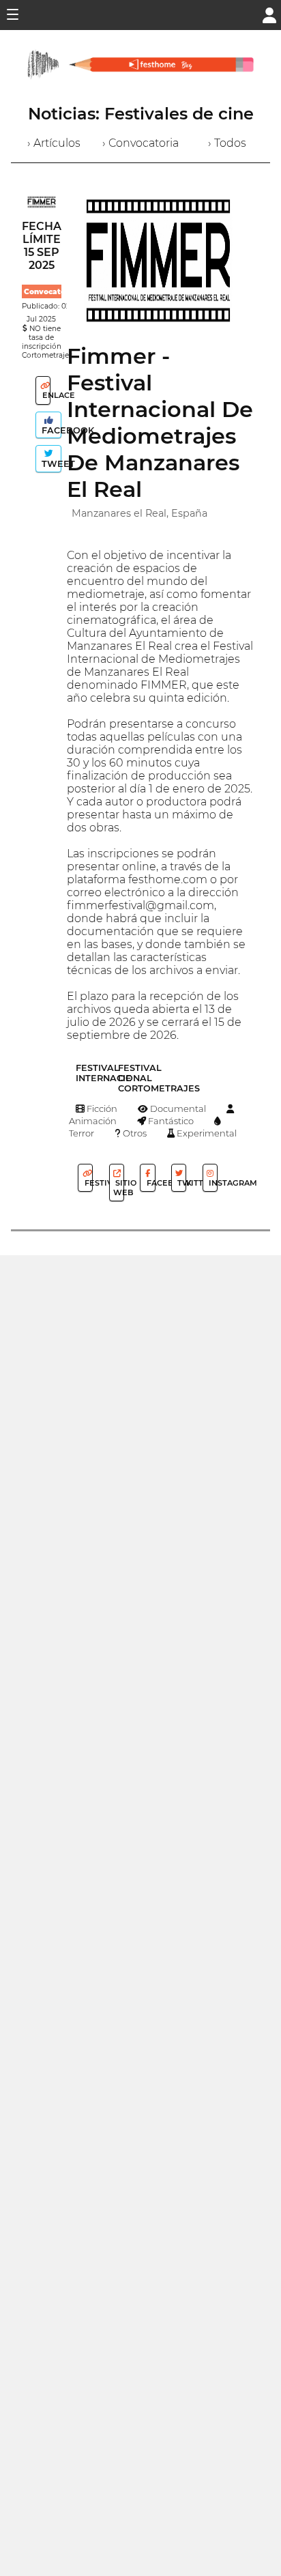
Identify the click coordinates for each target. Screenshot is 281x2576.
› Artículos (54, 143)
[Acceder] (269, 14)
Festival (88, 1183)
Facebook (50, 430)
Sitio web (119, 1188)
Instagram (212, 1183)
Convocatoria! (51, 292)
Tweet (50, 464)
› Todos (227, 143)
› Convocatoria (140, 143)
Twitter (181, 1183)
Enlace (45, 395)
